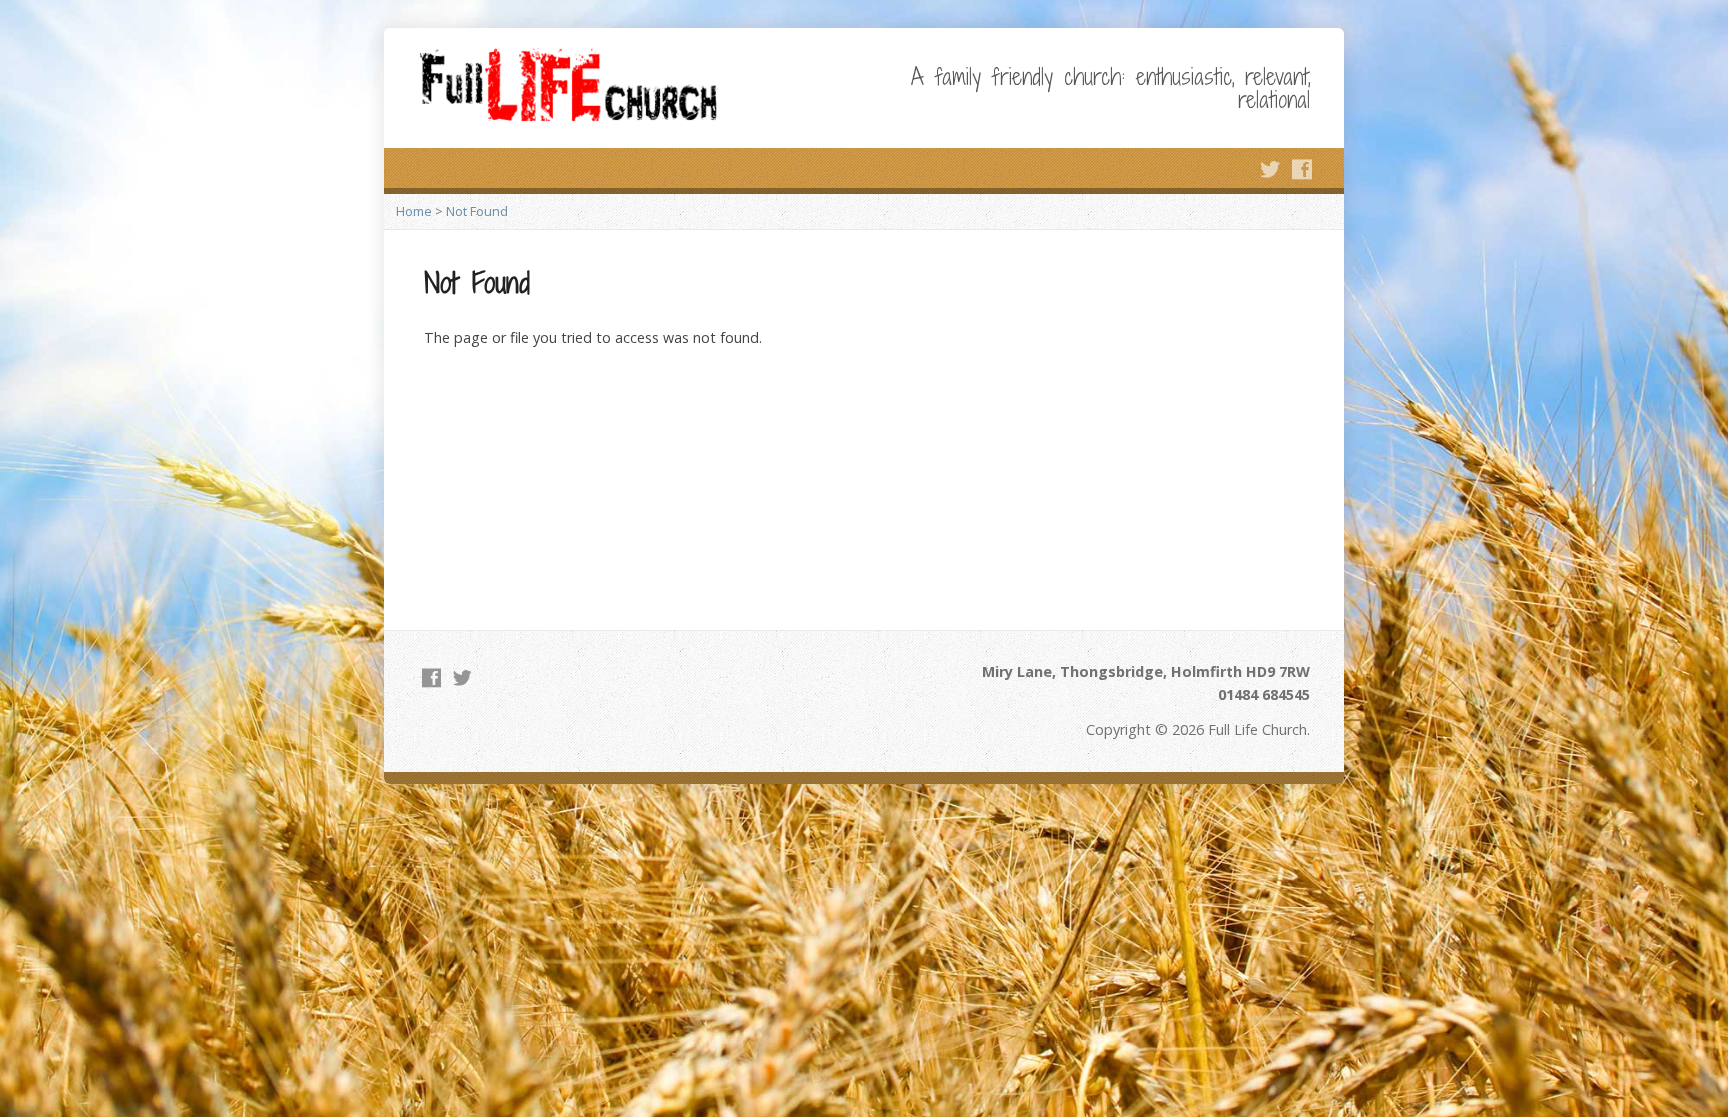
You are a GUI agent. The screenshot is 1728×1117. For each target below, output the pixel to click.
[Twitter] (1270, 169)
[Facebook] (1302, 169)
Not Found (477, 211)
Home (414, 211)
